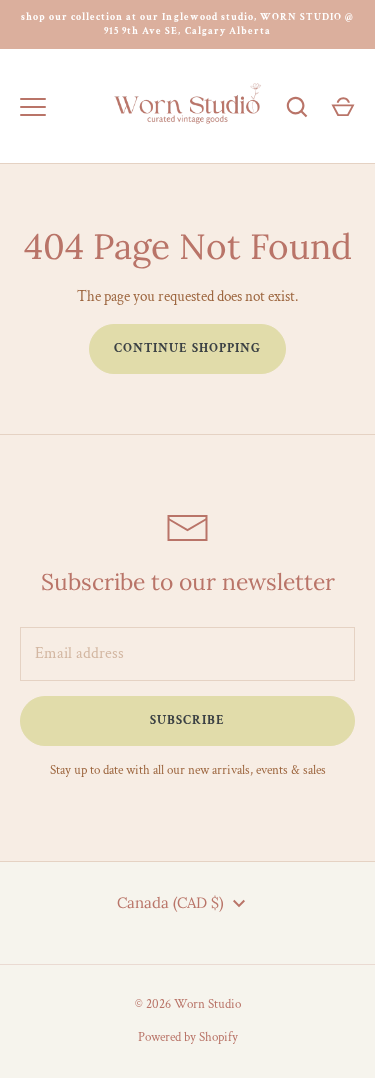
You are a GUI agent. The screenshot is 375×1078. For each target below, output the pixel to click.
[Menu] (33, 107)
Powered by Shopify (188, 1037)
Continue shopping (188, 348)
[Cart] (343, 107)
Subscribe (187, 720)
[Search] (297, 107)
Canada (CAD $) (170, 902)
